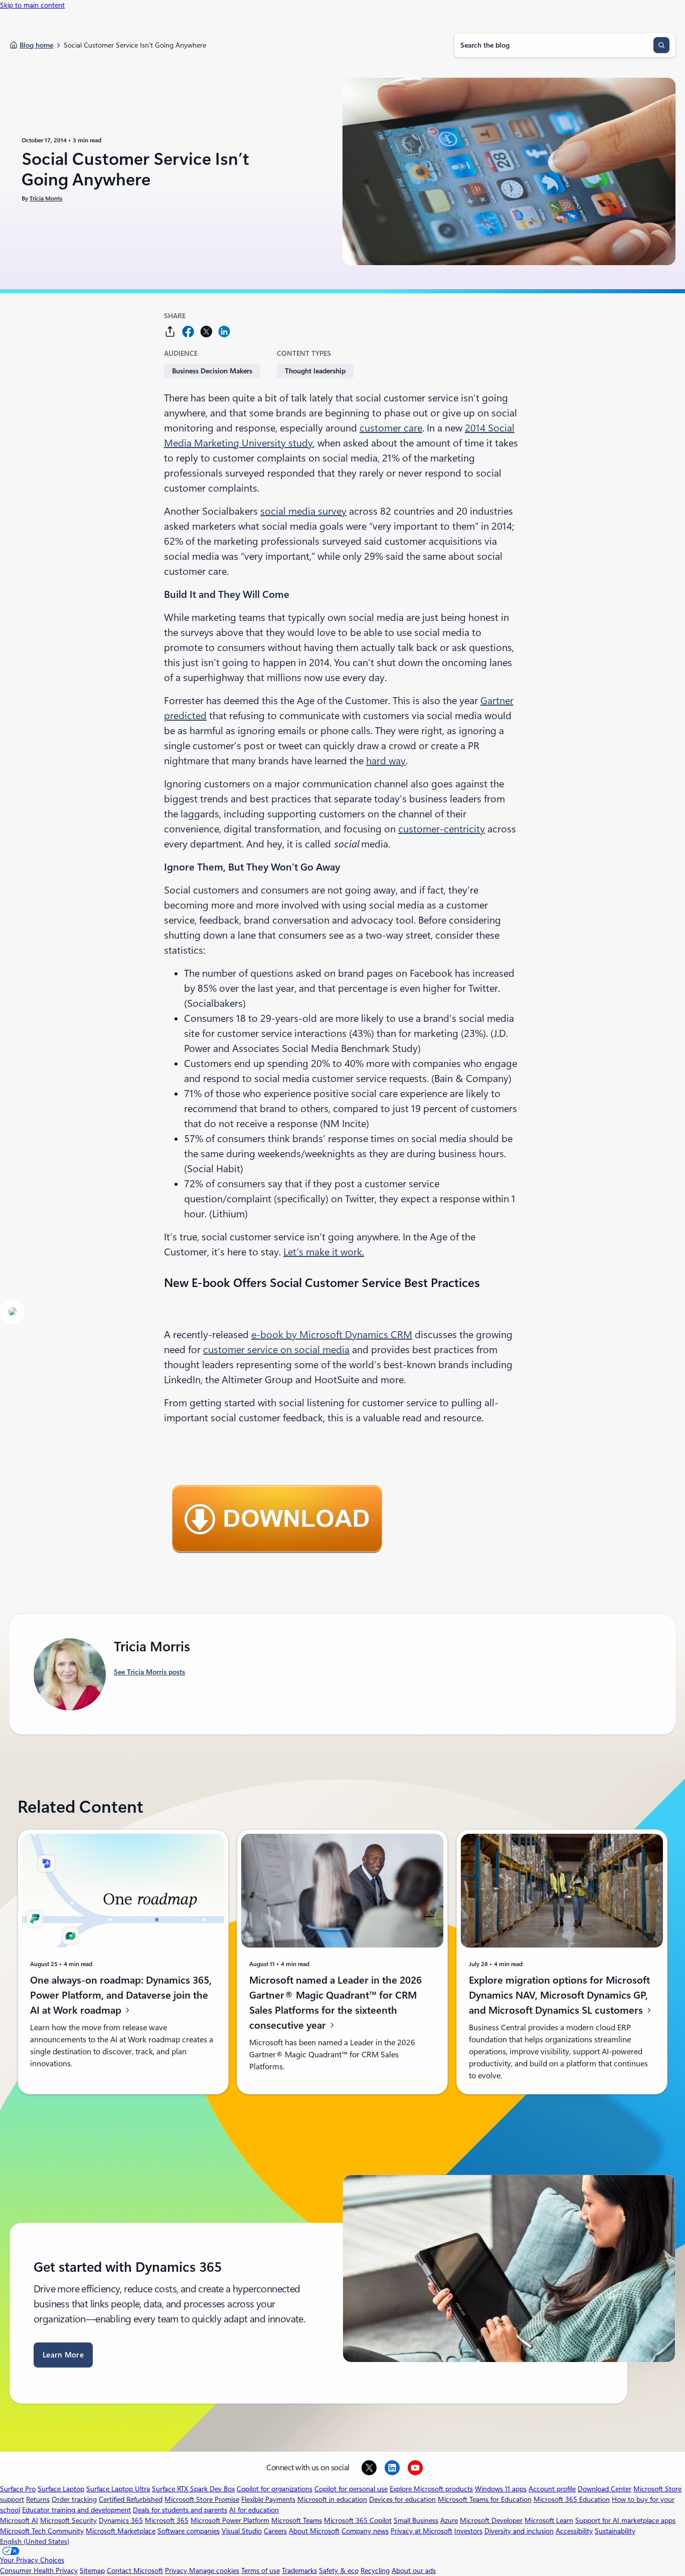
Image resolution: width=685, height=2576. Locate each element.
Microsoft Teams (297, 2520)
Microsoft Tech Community (42, 2531)
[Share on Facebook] (188, 332)
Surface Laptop (61, 2489)
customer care (391, 428)
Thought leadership (315, 371)
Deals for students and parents (180, 2510)
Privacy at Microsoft (421, 2531)
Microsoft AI (19, 2520)
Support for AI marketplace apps (625, 2520)
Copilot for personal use (351, 2489)
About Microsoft (314, 2531)
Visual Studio (242, 2531)
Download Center (605, 2489)
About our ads (414, 2570)
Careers (275, 2531)
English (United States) (35, 2541)
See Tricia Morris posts (149, 1672)
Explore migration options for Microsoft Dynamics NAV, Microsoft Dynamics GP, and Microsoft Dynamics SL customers (559, 1995)
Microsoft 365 (167, 2520)
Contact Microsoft (135, 2570)
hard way (386, 761)
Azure (449, 2520)
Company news (365, 2531)
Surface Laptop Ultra (118, 2489)
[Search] (661, 45)
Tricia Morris (46, 198)
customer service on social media (276, 1350)
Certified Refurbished (131, 2499)
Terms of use (261, 2570)
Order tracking (74, 2499)
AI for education (254, 2510)
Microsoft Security (68, 2520)
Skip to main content (32, 5)
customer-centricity (442, 829)
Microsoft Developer (491, 2520)
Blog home (36, 45)
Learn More (63, 2355)
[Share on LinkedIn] (224, 332)
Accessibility (574, 2531)
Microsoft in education (332, 2499)
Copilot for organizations (275, 2489)
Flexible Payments (268, 2499)
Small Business (416, 2520)
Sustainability (615, 2531)
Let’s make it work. (324, 1252)
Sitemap (92, 2570)
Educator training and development (76, 2510)
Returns (38, 2499)
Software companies (189, 2531)
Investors (468, 2531)
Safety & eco (339, 2570)
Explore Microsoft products (431, 2489)
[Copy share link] (170, 332)
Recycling (375, 2570)
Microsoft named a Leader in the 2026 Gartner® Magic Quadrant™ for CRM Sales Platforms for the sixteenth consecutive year (335, 2003)
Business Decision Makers (212, 371)
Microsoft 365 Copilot (358, 2520)
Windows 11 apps (501, 2489)
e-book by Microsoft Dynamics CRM (332, 1335)
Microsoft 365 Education (572, 2499)
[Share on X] (206, 332)
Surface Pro (18, 2489)
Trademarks (299, 2570)
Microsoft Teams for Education (485, 2499)
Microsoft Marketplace (121, 2531)
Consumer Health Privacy (39, 2570)
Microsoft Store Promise (202, 2499)
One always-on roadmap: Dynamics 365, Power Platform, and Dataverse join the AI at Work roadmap (121, 1995)
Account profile (552, 2489)
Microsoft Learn (549, 2520)
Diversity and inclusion (519, 2531)
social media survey (303, 511)
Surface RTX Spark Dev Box (193, 2489)
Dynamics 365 (121, 2520)
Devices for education (402, 2499)
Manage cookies (214, 2570)
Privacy (177, 2570)
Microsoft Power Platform (230, 2520)
